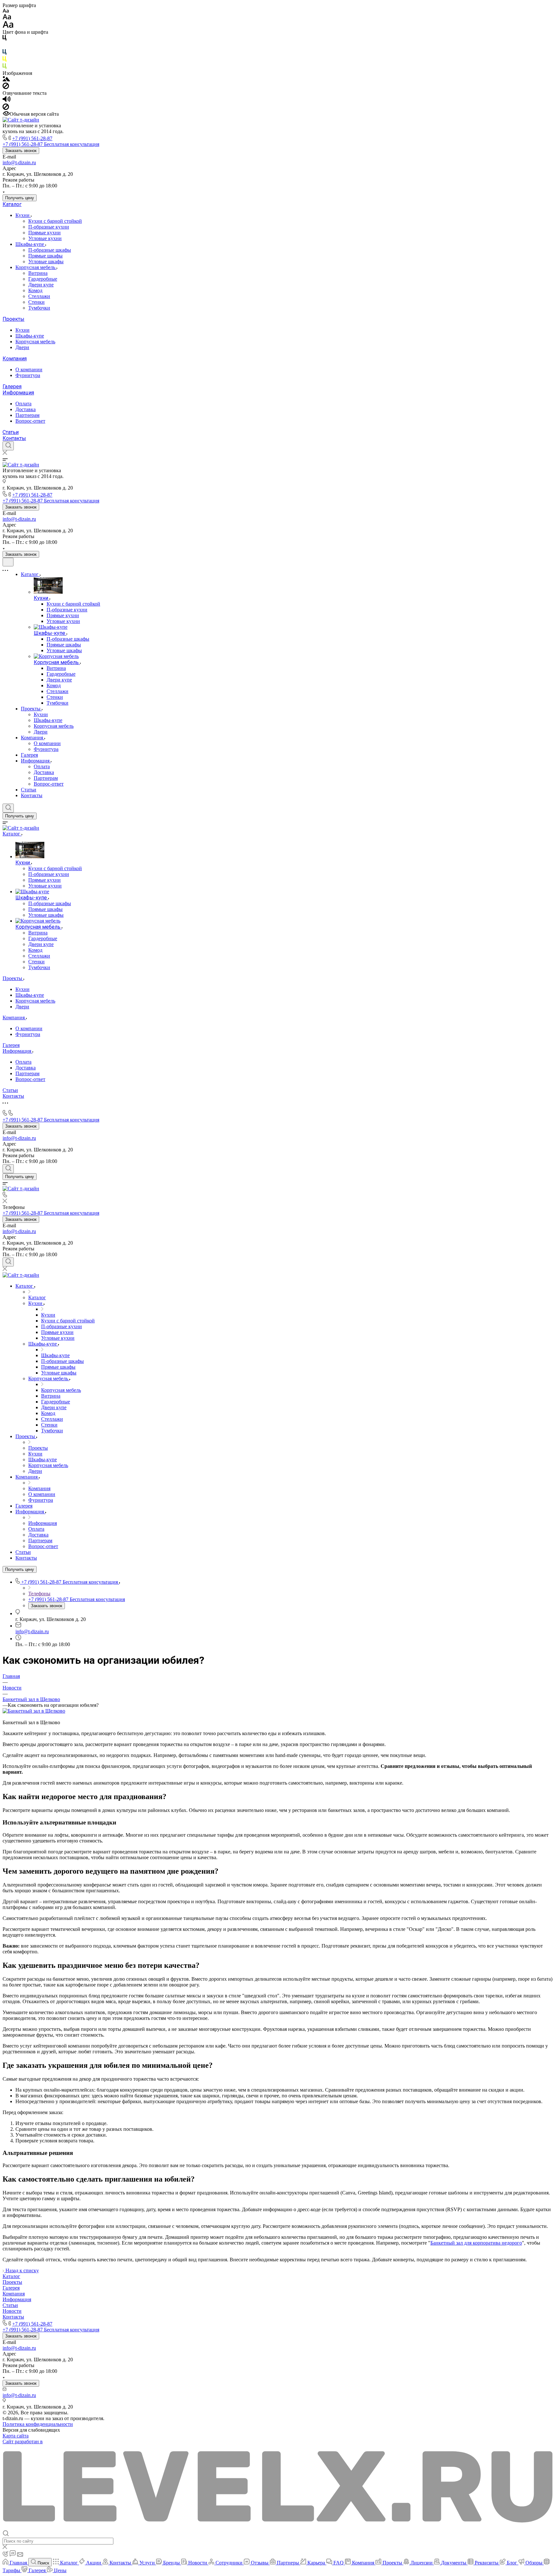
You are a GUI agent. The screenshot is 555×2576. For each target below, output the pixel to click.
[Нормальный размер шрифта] (7, 18)
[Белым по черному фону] (4, 46)
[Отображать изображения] (6, 80)
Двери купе (41, 285)
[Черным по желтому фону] (4, 60)
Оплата (23, 404)
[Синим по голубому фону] (4, 53)
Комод (35, 290)
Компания (15, 359)
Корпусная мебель (36, 267)
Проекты (13, 319)
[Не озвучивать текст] (6, 108)
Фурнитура (28, 375)
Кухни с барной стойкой (55, 221)
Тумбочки (39, 308)
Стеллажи (39, 296)
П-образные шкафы (50, 250)
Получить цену (20, 198)
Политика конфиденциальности (38, 2424)
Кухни (23, 215)
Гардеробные (43, 279)
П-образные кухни (49, 227)
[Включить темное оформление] (8, 562)
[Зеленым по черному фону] (4, 67)
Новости (12, 2311)
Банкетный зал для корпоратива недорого (476, 2243)
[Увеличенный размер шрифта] (8, 26)
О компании (29, 369)
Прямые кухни (44, 233)
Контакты (14, 438)
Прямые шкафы (45, 256)
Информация (18, 393)
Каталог (12, 204)
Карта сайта (16, 2436)
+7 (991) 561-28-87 (32, 138)
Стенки (36, 302)
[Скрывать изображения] (6, 87)
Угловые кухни (45, 238)
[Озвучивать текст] (7, 100)
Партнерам (27, 415)
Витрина (38, 273)
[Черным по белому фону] (4, 39)
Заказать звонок (21, 151)
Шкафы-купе (30, 244)
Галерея (12, 387)
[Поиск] (8, 446)
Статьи (11, 432)
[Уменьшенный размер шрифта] (6, 11)
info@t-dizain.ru (19, 162)
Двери (22, 347)
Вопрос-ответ (30, 421)
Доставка (26, 409)
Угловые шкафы (46, 261)
